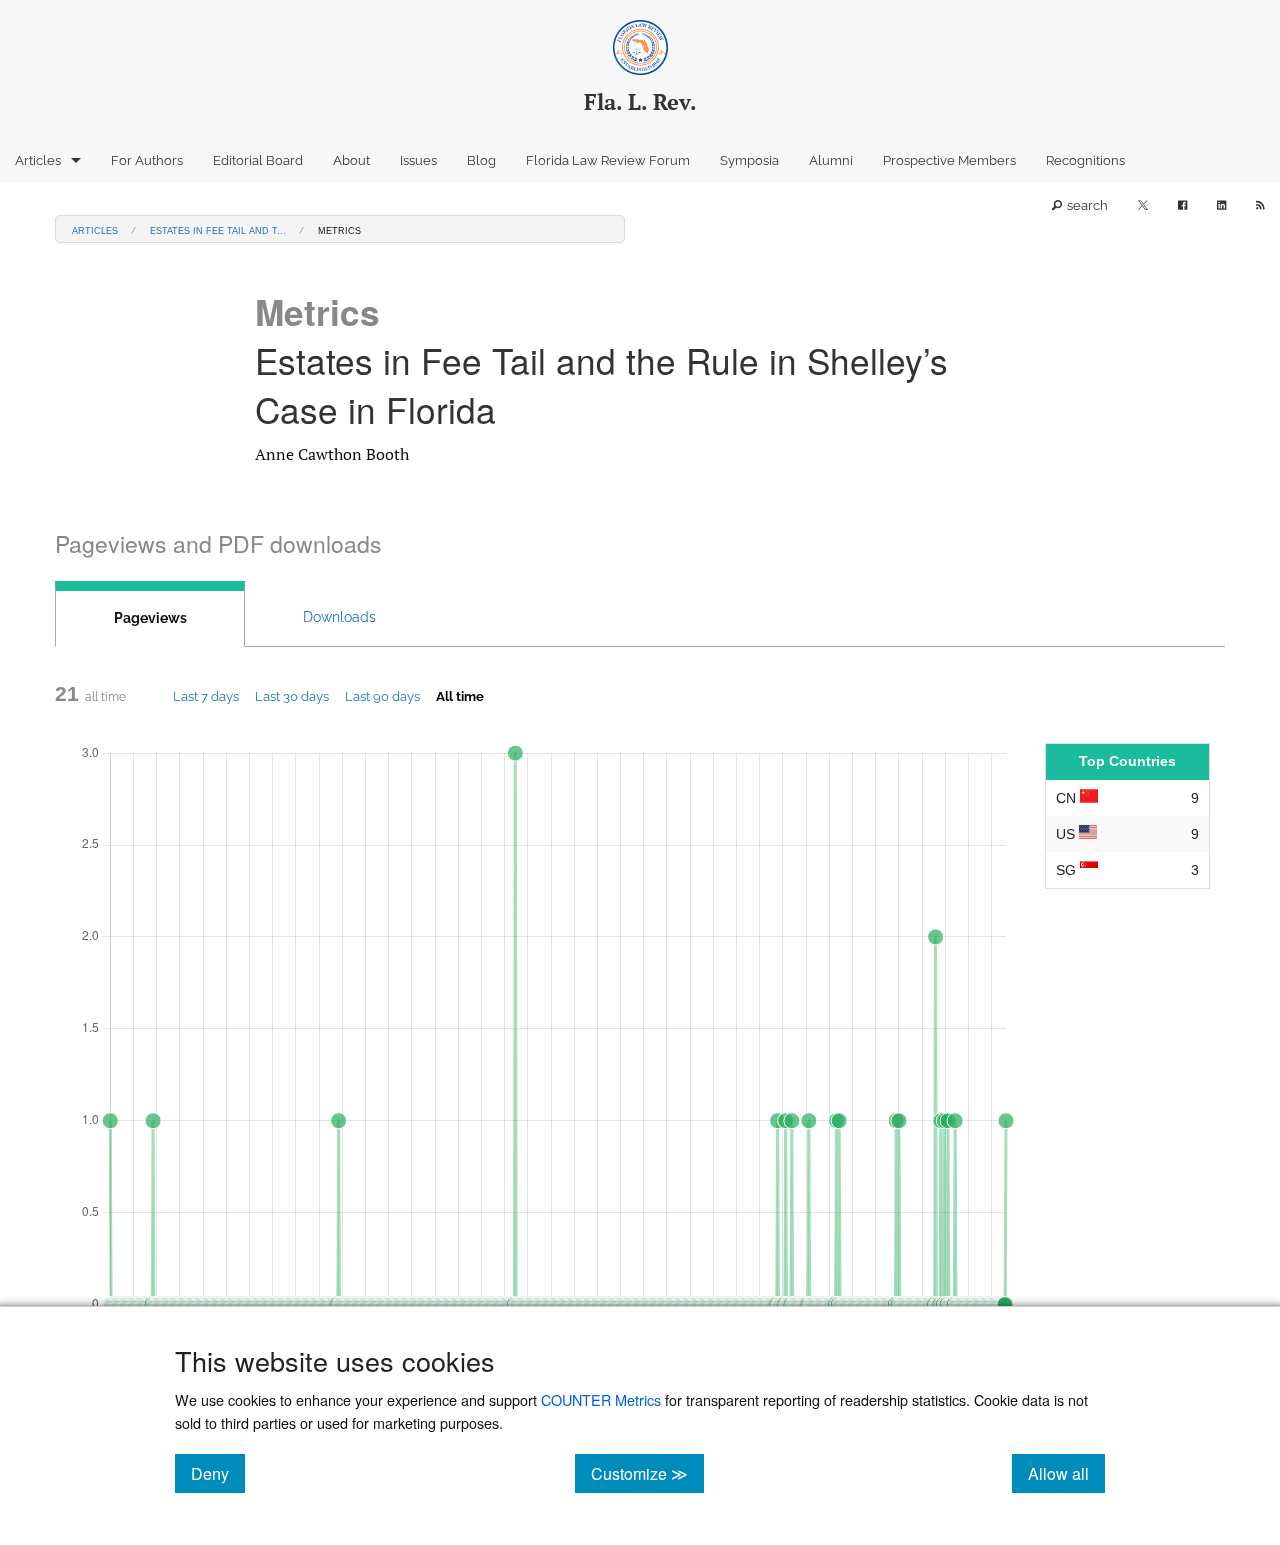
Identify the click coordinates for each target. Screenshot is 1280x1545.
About (351, 160)
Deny (218, 1473)
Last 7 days (206, 696)
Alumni (831, 160)
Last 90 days (382, 696)
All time (460, 696)
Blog (481, 160)
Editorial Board (258, 160)
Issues (418, 160)
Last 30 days (292, 696)
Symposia (749, 160)
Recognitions (1085, 160)
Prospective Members (949, 160)
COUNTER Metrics (601, 1399)
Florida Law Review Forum (608, 160)
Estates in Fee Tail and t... (218, 229)
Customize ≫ (647, 1473)
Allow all (1066, 1473)
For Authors (147, 160)
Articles (38, 160)
